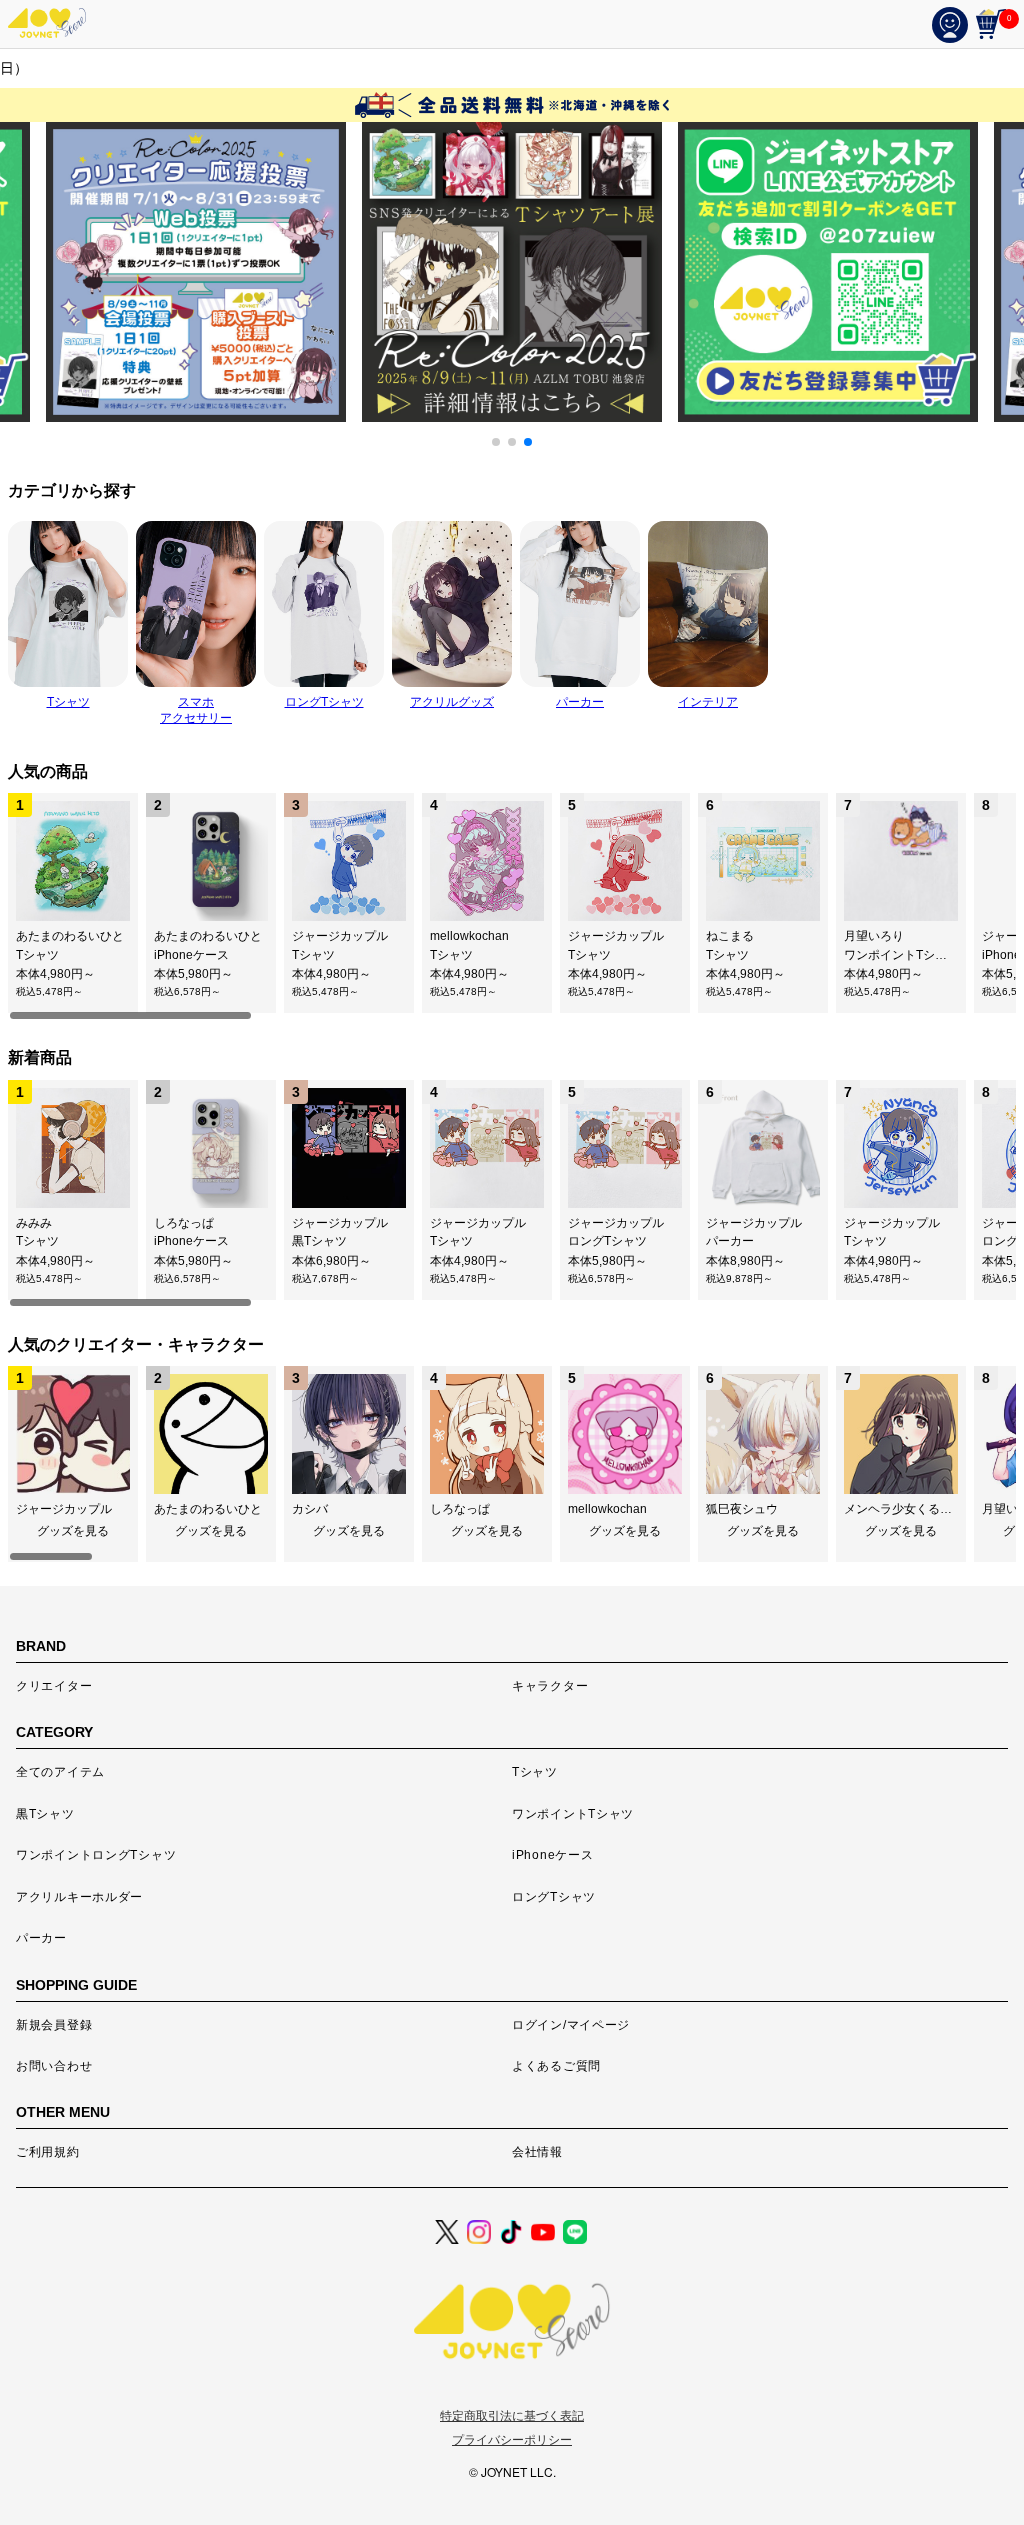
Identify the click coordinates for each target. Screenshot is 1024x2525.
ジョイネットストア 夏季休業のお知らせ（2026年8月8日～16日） (510, 68)
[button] (496, 442)
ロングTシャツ (554, 1897)
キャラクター (550, 1686)
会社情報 (537, 2152)
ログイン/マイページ (571, 2025)
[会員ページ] (954, 24)
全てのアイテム (60, 1772)
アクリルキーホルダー (79, 1897)
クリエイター (54, 1686)
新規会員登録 (54, 2025)
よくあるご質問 (556, 2066)
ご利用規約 (48, 2152)
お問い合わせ (54, 2066)
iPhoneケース (552, 1855)
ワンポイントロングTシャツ (96, 1855)
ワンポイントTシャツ (573, 1814)
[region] (512, 907)
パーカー (41, 1938)
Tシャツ (535, 1772)
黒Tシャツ (45, 1814)
